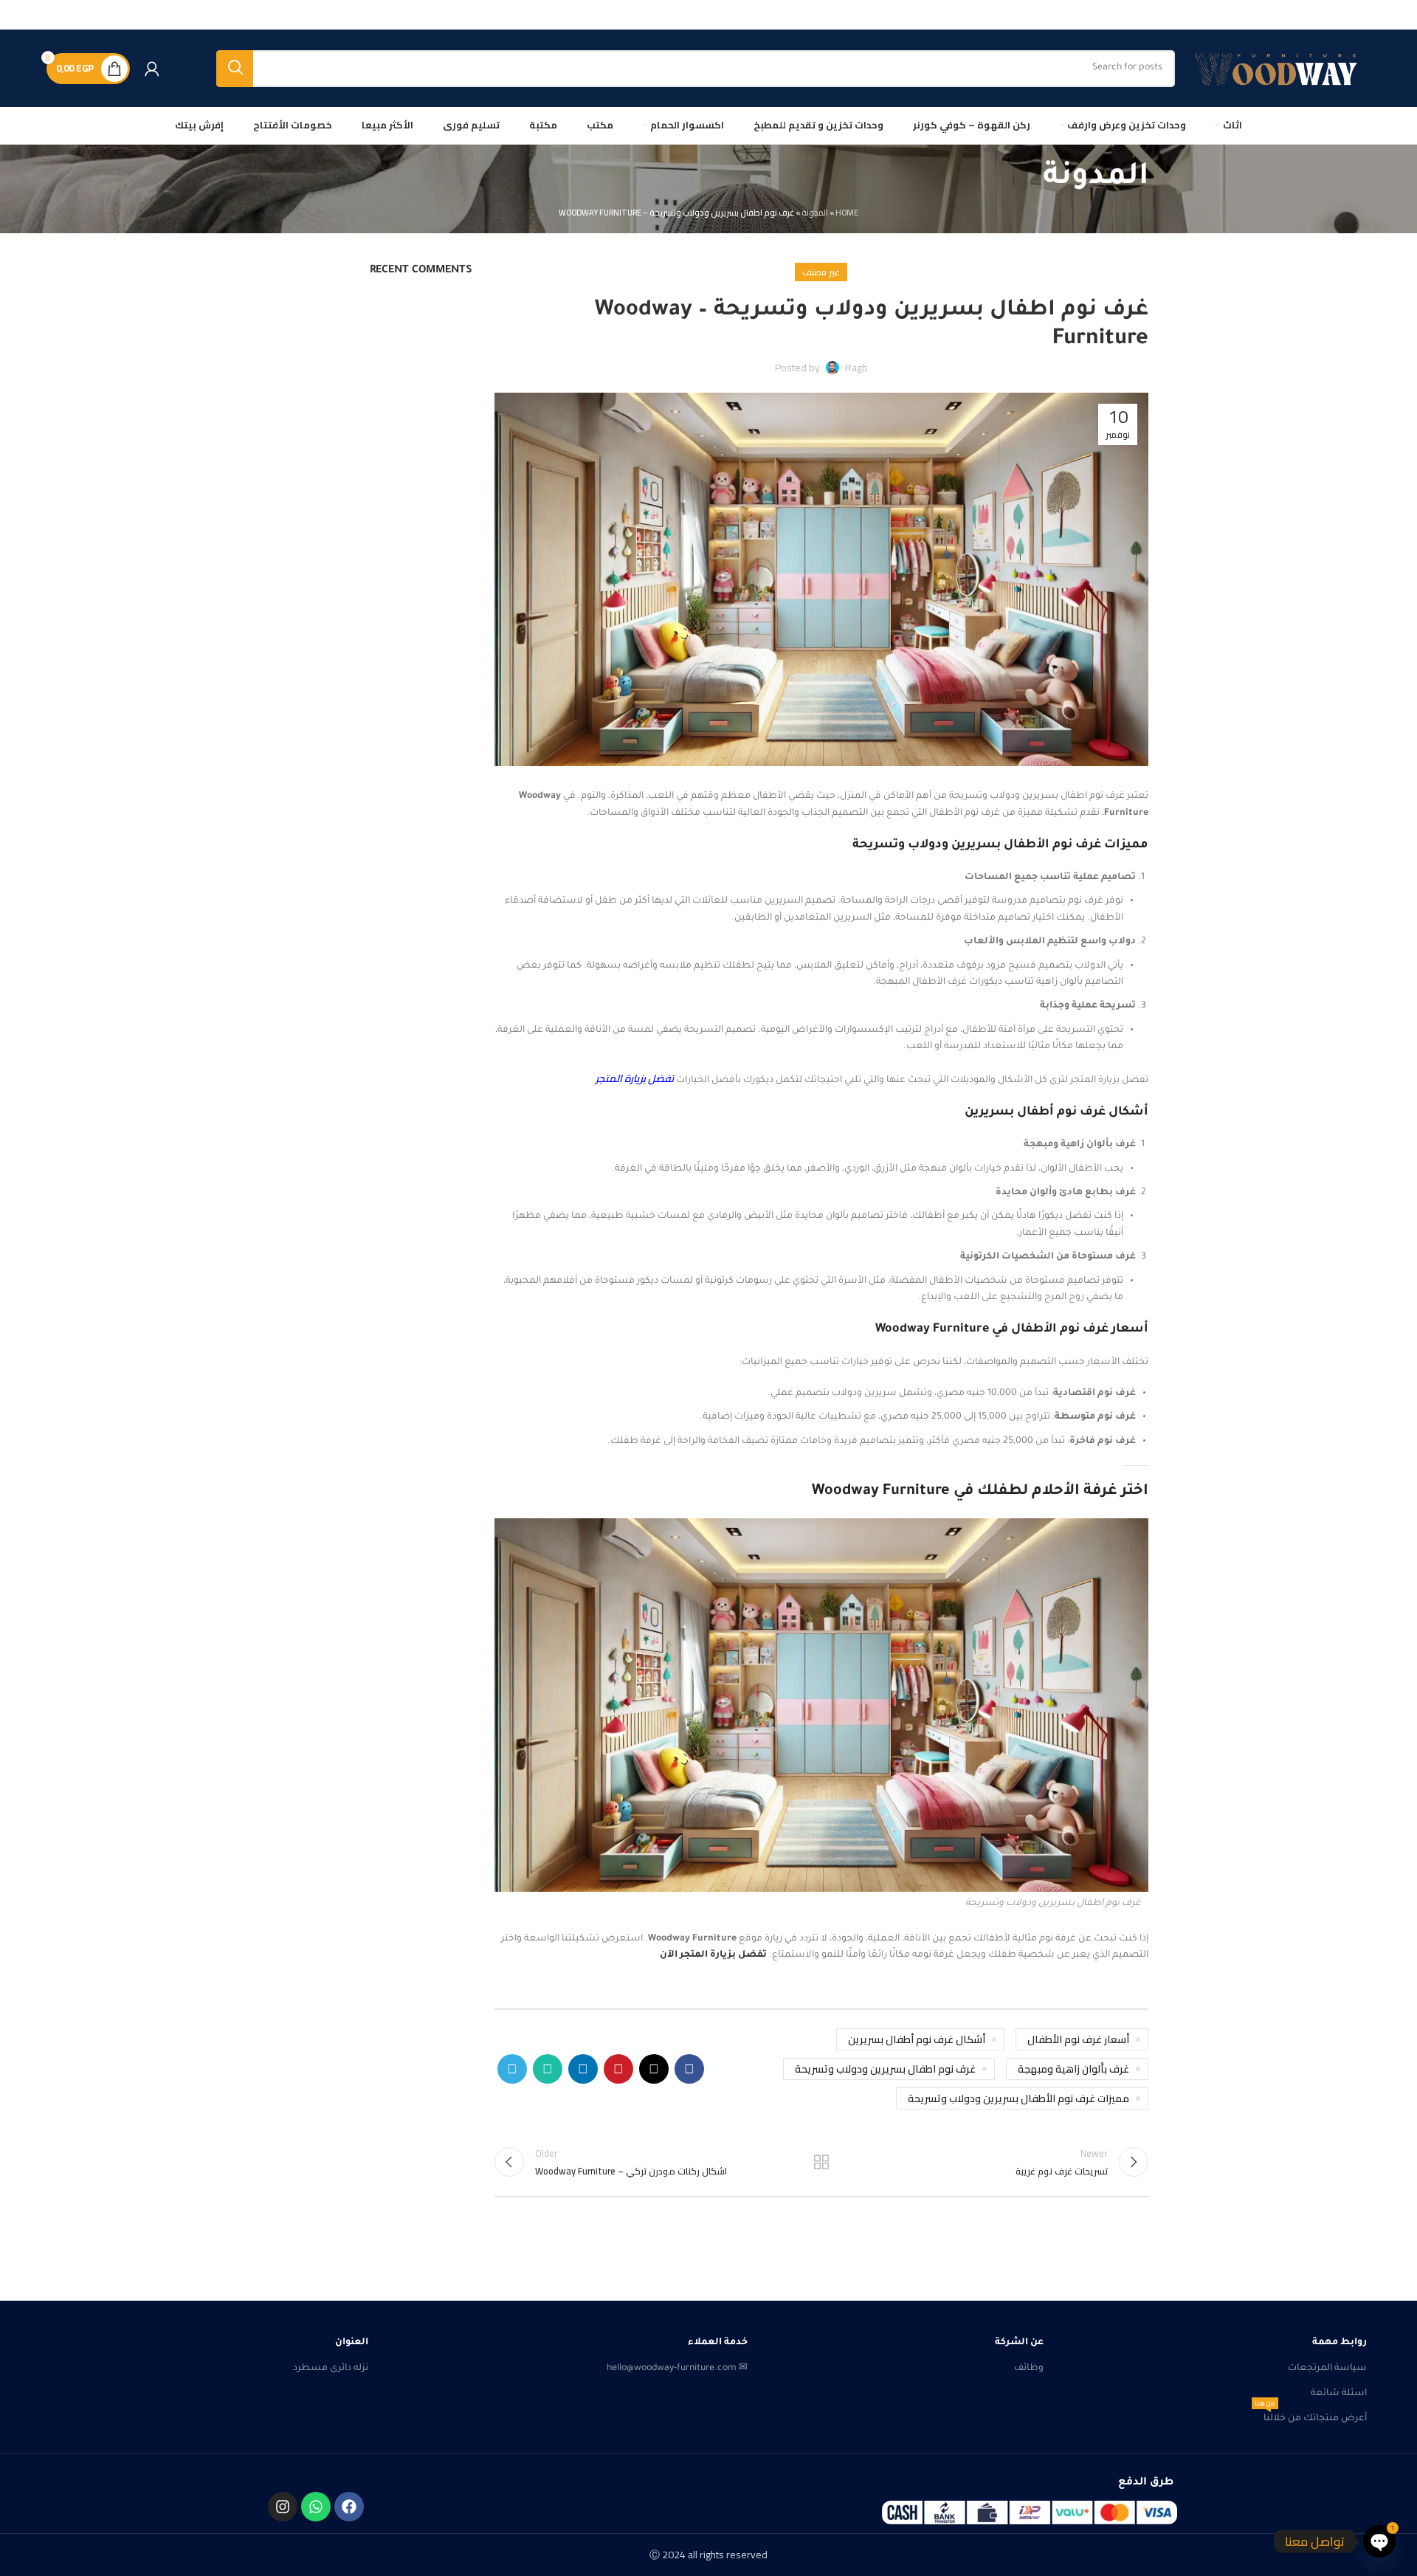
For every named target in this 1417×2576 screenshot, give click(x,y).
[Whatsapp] (316, 2507)
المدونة (815, 213)
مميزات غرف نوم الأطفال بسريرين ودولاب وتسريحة (1018, 2098)
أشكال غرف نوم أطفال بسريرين (917, 2039)
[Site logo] (1280, 69)
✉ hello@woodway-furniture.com (677, 2369)
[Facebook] (349, 2507)
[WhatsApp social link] (548, 2069)
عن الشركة (1019, 2343)
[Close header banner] (18, 15)
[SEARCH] (235, 69)
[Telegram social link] (512, 2069)
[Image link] (1030, 2513)
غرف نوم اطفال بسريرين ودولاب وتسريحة (885, 2069)
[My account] (152, 69)
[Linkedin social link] (583, 2069)
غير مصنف (821, 272)
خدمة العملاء (717, 2343)
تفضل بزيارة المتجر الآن (713, 1955)
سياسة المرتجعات (1327, 2369)
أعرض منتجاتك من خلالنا (1311, 2415)
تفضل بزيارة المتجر (635, 1078)
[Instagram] (283, 2507)
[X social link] (654, 2069)
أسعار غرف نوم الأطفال (1078, 2039)
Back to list (821, 2162)
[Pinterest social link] (618, 2069)
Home (847, 213)
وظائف (1029, 2369)
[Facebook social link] (689, 2069)
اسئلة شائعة (1339, 2394)
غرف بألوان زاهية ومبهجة (1073, 2069)
